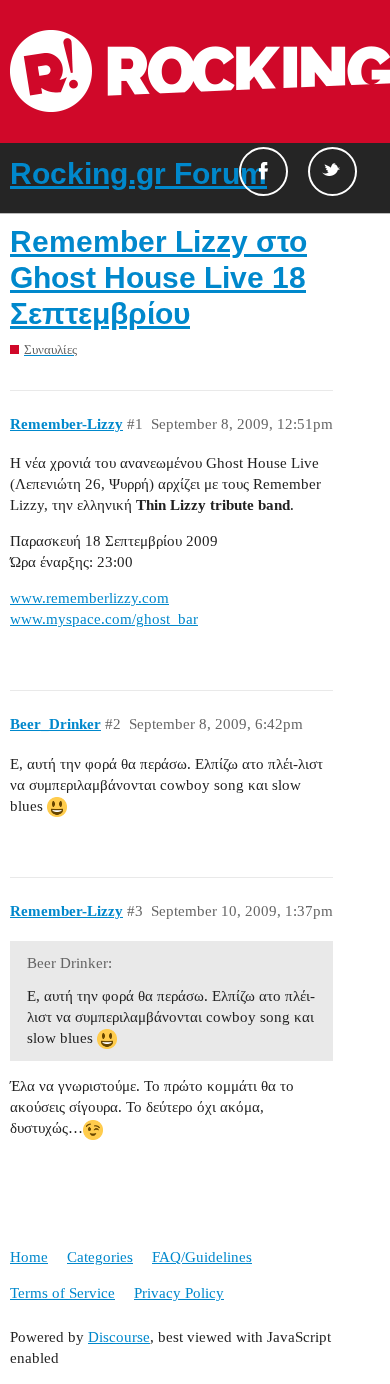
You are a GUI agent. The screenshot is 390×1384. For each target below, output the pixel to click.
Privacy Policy (179, 1293)
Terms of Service (62, 1293)
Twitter (332, 171)
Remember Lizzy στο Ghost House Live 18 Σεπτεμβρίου (158, 277)
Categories (100, 1257)
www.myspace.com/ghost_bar (104, 619)
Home (29, 1257)
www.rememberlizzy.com (89, 598)
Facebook (263, 171)
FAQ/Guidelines (202, 1257)
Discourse (119, 1337)
